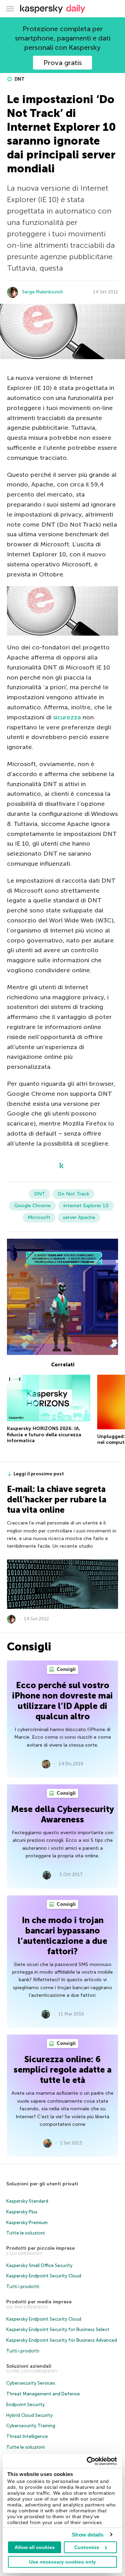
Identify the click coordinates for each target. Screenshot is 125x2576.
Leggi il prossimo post (39, 1474)
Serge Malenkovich (43, 292)
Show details (88, 2535)
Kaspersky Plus (22, 2212)
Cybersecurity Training (31, 2426)
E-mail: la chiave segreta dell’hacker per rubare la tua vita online (57, 1499)
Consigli (66, 1669)
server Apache (79, 1217)
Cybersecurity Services (31, 2383)
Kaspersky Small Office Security (39, 2265)
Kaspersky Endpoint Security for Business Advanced (62, 2340)
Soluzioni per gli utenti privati (42, 2184)
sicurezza (67, 717)
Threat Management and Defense (43, 2394)
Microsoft (39, 1217)
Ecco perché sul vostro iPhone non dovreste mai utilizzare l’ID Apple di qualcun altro (62, 1701)
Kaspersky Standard (27, 2201)
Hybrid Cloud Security (30, 2415)
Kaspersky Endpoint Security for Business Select (58, 2329)
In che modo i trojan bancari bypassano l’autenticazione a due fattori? (62, 1936)
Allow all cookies (35, 2547)
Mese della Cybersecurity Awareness (62, 1814)
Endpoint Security (26, 2405)
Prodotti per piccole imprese (40, 2248)
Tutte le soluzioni (26, 2233)
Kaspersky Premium (27, 2223)
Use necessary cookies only (62, 2562)
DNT (19, 79)
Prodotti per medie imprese (39, 2302)
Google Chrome (32, 1206)
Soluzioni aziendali (29, 2366)
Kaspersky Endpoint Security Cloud (44, 2276)
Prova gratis (63, 63)
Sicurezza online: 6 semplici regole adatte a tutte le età (62, 2070)
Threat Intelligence (27, 2436)
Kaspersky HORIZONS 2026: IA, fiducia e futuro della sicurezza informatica (44, 1435)
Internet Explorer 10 (86, 1206)
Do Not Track (73, 1194)
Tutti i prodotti (23, 2287)
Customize (87, 2547)
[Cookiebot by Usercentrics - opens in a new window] (88, 2461)
